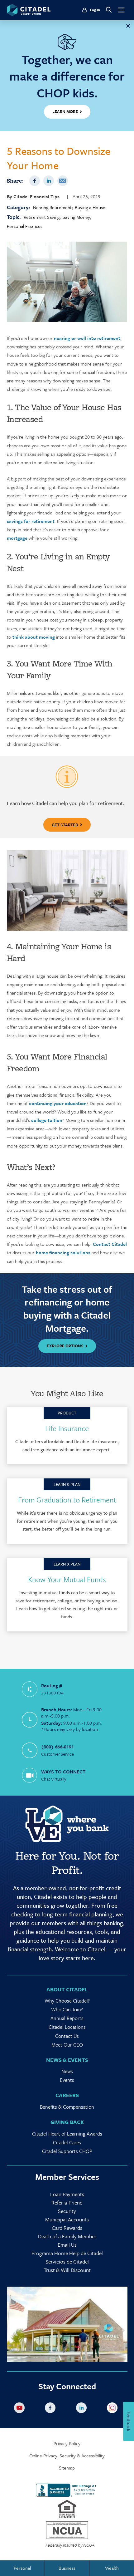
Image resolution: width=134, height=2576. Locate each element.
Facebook (35, 181)
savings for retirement (31, 521)
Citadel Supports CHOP (67, 2151)
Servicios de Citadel (67, 2261)
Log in (95, 10)
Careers (67, 2095)
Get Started (65, 825)
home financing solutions (62, 1252)
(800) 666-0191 (57, 1747)
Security (67, 2211)
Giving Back (67, 2122)
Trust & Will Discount (67, 2270)
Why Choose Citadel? (67, 2001)
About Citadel (67, 1989)
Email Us (67, 2245)
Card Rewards (67, 2228)
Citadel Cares (67, 2142)
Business (67, 2568)
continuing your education (57, 1103)
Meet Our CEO (67, 2045)
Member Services (67, 2177)
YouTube (21, 2409)
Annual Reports (67, 2018)
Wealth (112, 2568)
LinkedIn (49, 181)
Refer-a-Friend (67, 2202)
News (67, 2071)
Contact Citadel (110, 1244)
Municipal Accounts (67, 2219)
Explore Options (65, 1346)
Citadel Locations (67, 2027)
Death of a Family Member (67, 2236)
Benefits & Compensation (67, 2107)
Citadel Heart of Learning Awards (67, 2134)
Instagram (113, 2409)
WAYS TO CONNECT (63, 1772)
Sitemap (67, 2468)
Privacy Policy (67, 2443)
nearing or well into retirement (86, 338)
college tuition (47, 1120)
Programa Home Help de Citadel (67, 2253)
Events (67, 2080)
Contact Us (67, 2036)
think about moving (34, 637)
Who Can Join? (67, 2009)
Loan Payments (67, 2194)
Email (63, 181)
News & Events (67, 2060)
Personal (22, 2568)
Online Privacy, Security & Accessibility (67, 2456)
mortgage (17, 538)
